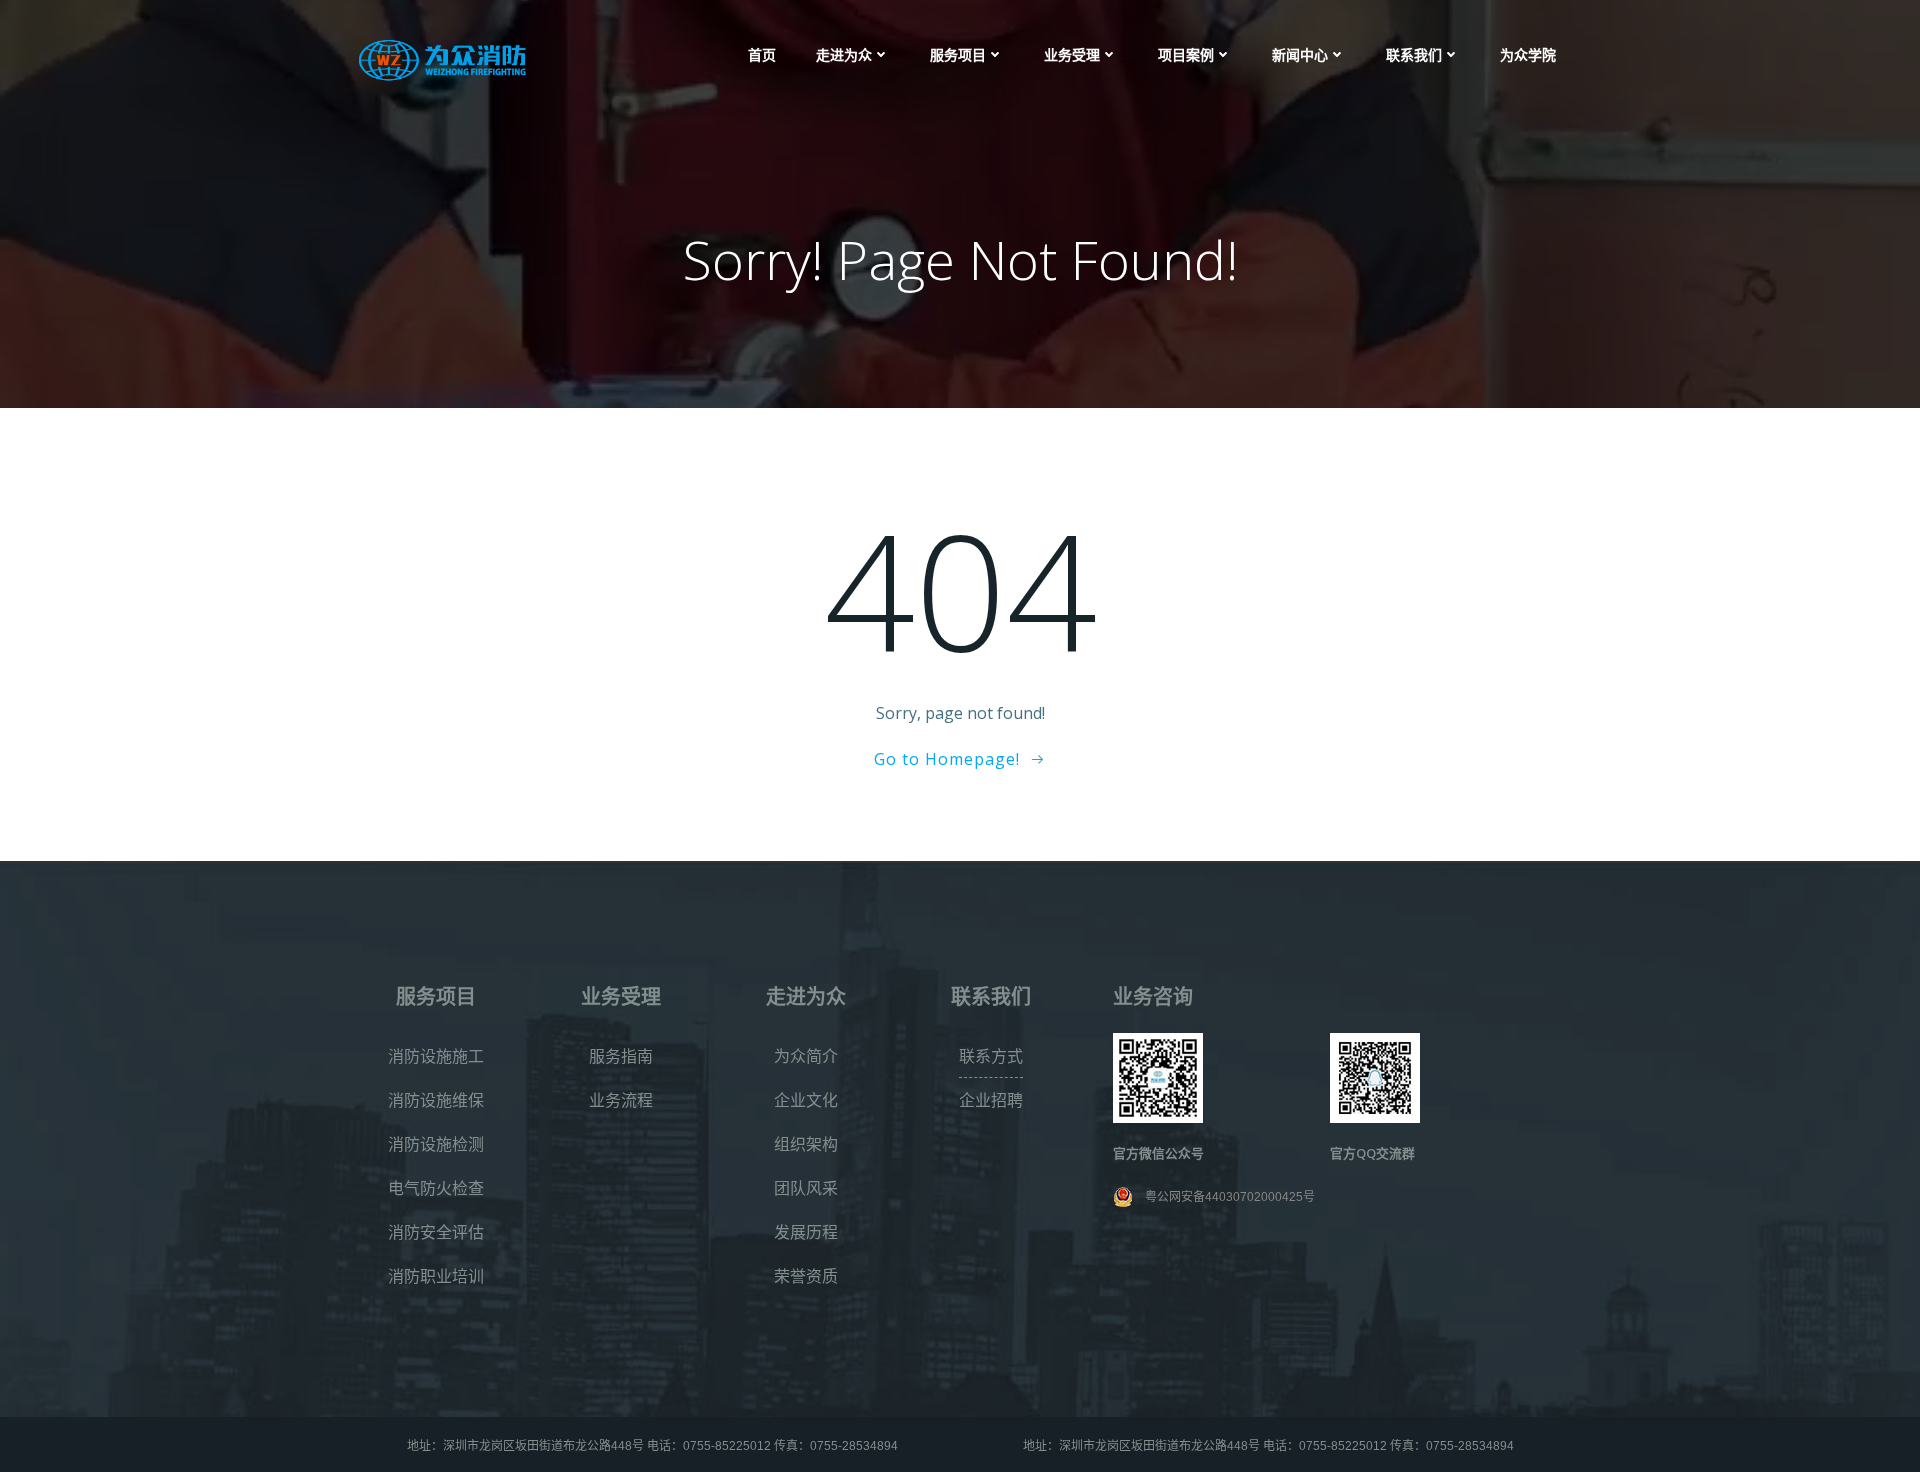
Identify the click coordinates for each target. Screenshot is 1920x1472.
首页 (762, 54)
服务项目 (958, 54)
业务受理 (1072, 54)
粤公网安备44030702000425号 (1230, 1197)
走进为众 (844, 54)
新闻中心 (1300, 54)
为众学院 (1528, 54)
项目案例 (1186, 54)
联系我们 (1414, 54)
